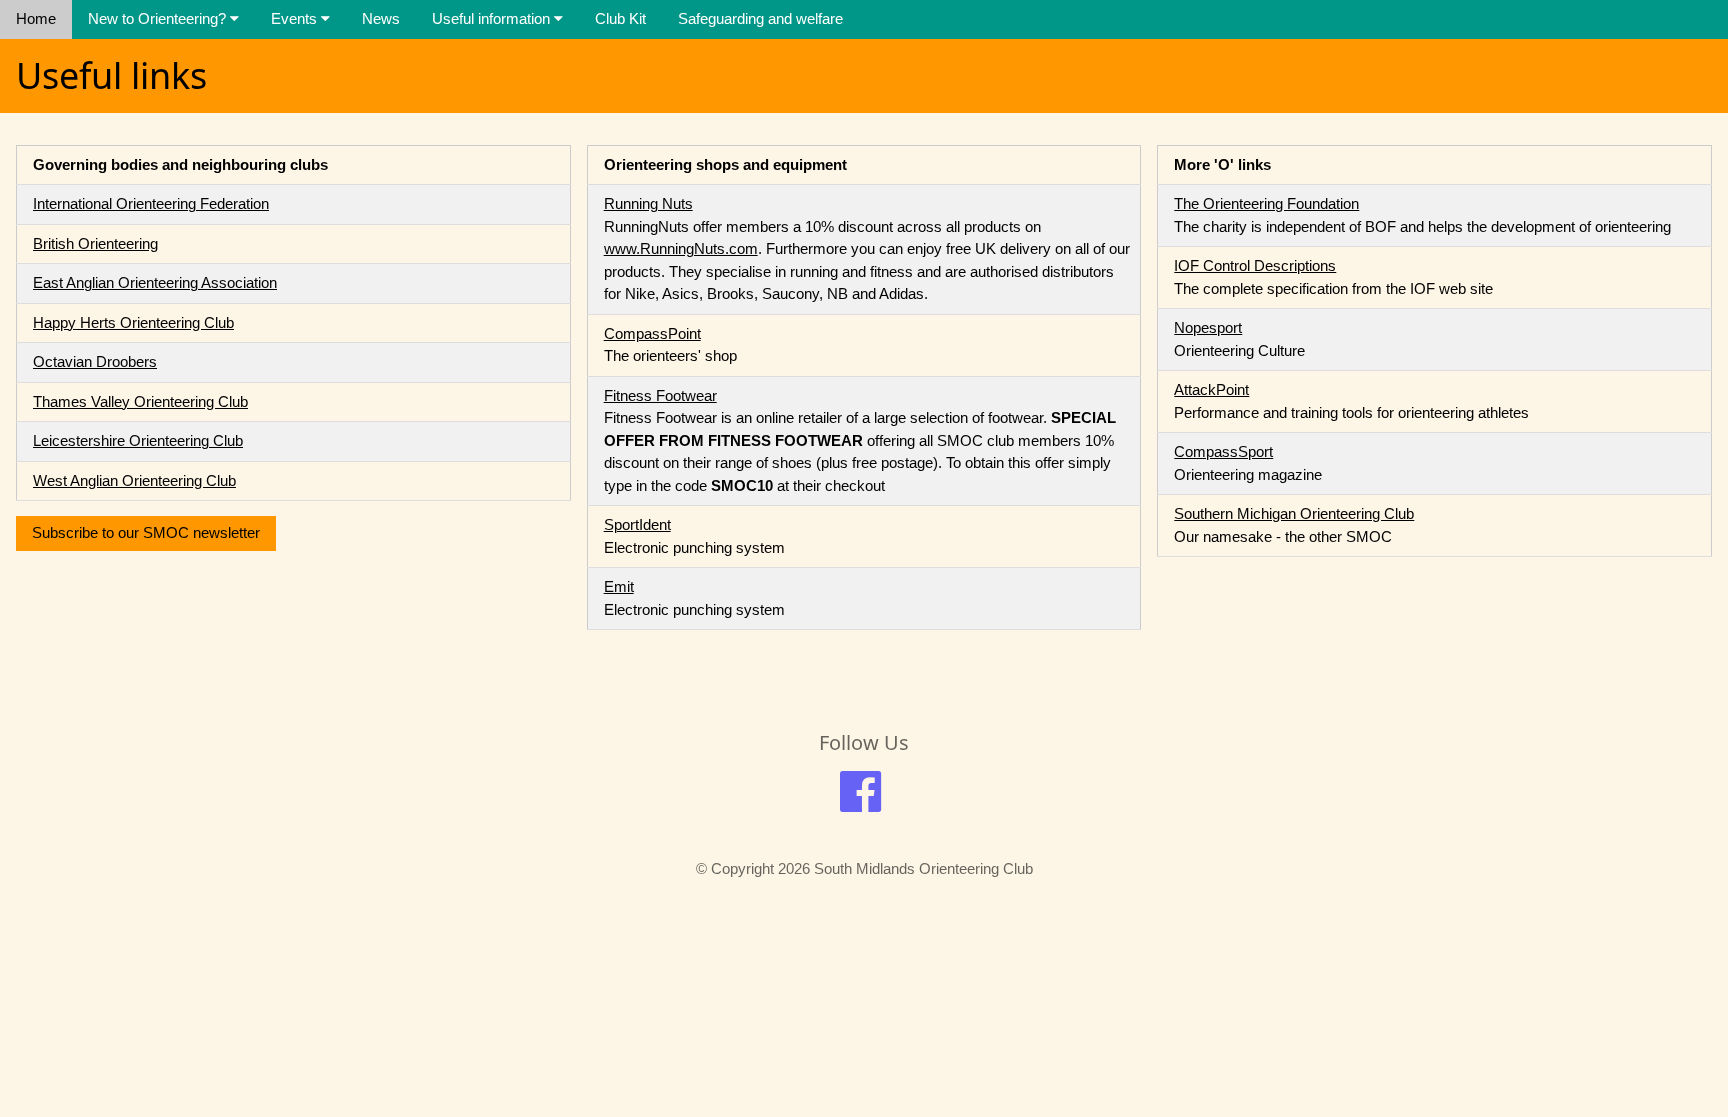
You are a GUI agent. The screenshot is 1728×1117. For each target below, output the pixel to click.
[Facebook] (860, 800)
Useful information (493, 18)
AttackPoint (1211, 389)
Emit (619, 586)
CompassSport (1223, 451)
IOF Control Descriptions (1255, 265)
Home (36, 18)
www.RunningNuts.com (681, 248)
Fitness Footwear (660, 395)
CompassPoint (652, 333)
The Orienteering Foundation (1266, 203)
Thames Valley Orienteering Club (140, 401)
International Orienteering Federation (151, 203)
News (381, 18)
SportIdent (637, 524)
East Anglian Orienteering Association (155, 282)
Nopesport (1208, 327)
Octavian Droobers (95, 361)
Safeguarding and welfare (760, 18)
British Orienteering (95, 243)
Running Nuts (648, 203)
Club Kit (620, 18)
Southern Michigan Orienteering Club (1294, 513)
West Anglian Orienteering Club (134, 480)
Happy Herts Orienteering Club (133, 322)
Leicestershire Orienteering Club (138, 440)
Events (296, 18)
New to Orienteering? (159, 18)
